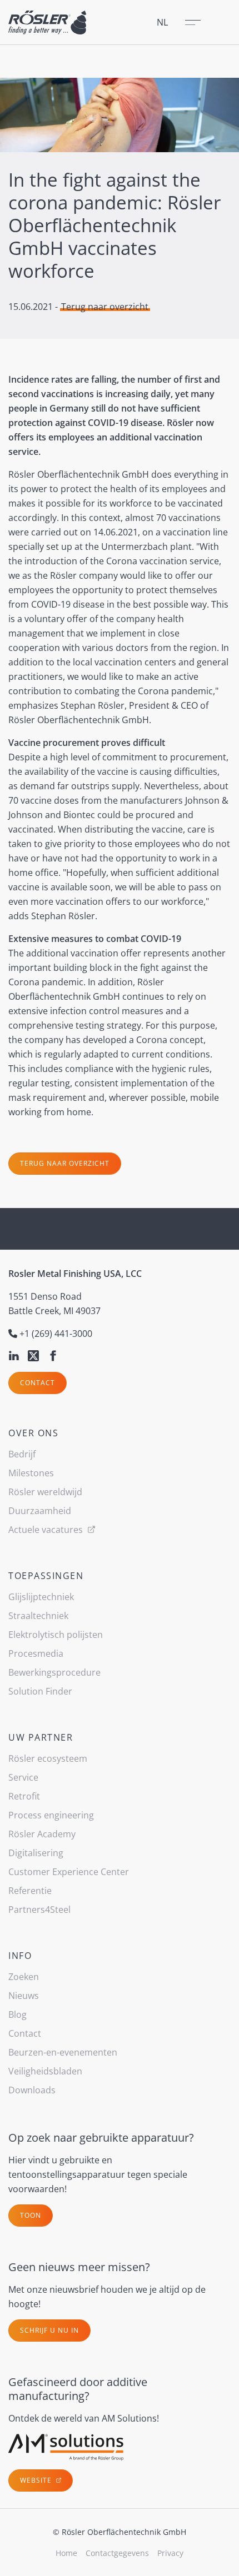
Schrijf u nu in (49, 2330)
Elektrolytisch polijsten (56, 1635)
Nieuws (24, 1996)
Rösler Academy (42, 1834)
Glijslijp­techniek (41, 1597)
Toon (31, 2215)
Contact (38, 1383)
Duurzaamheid (40, 1511)
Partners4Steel (39, 1910)
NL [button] (162, 22)
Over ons (33, 1433)
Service (23, 1777)
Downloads (32, 2090)
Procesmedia (36, 1653)
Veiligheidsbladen (45, 2071)
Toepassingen (46, 1576)
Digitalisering (36, 1853)
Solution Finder (40, 1691)
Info (20, 1956)
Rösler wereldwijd (45, 1492)
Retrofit (24, 1796)
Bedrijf (22, 1454)
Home (66, 2553)
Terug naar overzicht (105, 307)
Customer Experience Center (69, 1872)
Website (37, 2480)
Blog (18, 2014)
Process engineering (51, 1815)
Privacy (170, 2553)
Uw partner (41, 1737)
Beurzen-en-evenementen (63, 2052)
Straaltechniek (38, 1616)
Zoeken (24, 1977)
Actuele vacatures (47, 1530)
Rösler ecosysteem (48, 1758)
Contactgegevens (117, 2553)
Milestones (31, 1473)
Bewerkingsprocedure (54, 1672)
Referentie (30, 1891)
